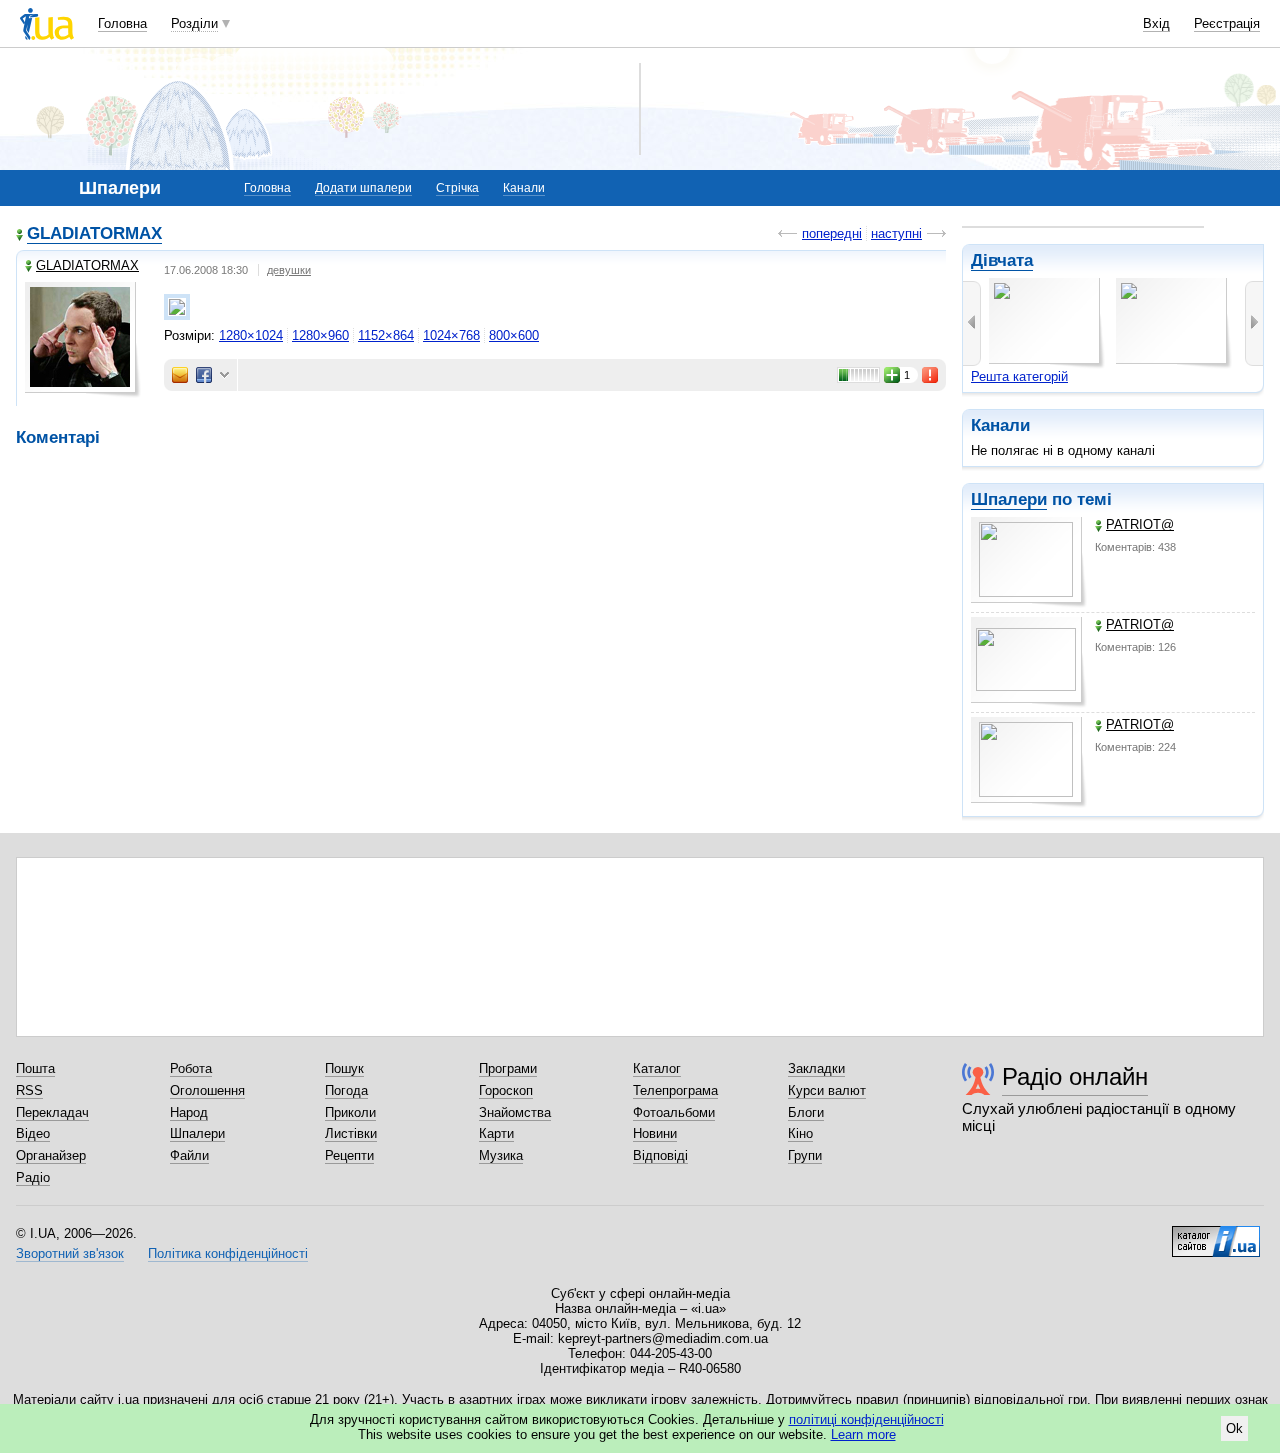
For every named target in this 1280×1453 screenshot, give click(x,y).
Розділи (194, 23)
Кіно (800, 1133)
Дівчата (1002, 260)
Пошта (35, 1068)
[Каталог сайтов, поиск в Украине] (1216, 1234)
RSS (29, 1090)
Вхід (1156, 23)
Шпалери (1009, 499)
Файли (189, 1155)
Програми (508, 1068)
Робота (191, 1068)
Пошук (344, 1068)
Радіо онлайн (1075, 1076)
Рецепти (349, 1155)
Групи (805, 1155)
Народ (189, 1112)
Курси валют (827, 1090)
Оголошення (207, 1090)
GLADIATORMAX (94, 233)
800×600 (514, 335)
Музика (501, 1155)
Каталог (657, 1068)
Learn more (863, 1434)
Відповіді (660, 1155)
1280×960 (320, 335)
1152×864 (386, 335)
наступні (896, 233)
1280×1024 (251, 335)
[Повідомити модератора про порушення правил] (931, 375)
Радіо (33, 1177)
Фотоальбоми (674, 1112)
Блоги (806, 1112)
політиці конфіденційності (866, 1419)
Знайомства (515, 1112)
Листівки (351, 1133)
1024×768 (451, 335)
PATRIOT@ (1140, 524)
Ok (1234, 1428)
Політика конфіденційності (228, 1253)
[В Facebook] (204, 375)
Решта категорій (1019, 376)
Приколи (350, 1112)
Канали (524, 188)
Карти (496, 1133)
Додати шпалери (363, 188)
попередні (832, 233)
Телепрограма (675, 1090)
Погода (346, 1090)
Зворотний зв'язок (70, 1253)
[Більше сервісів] (224, 375)
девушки (289, 270)
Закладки (816, 1068)
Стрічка (457, 188)
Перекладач (52, 1112)
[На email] (180, 375)
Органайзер (51, 1155)
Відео (33, 1133)
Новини (655, 1133)
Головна (122, 23)
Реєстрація (1227, 23)
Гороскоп (506, 1090)
